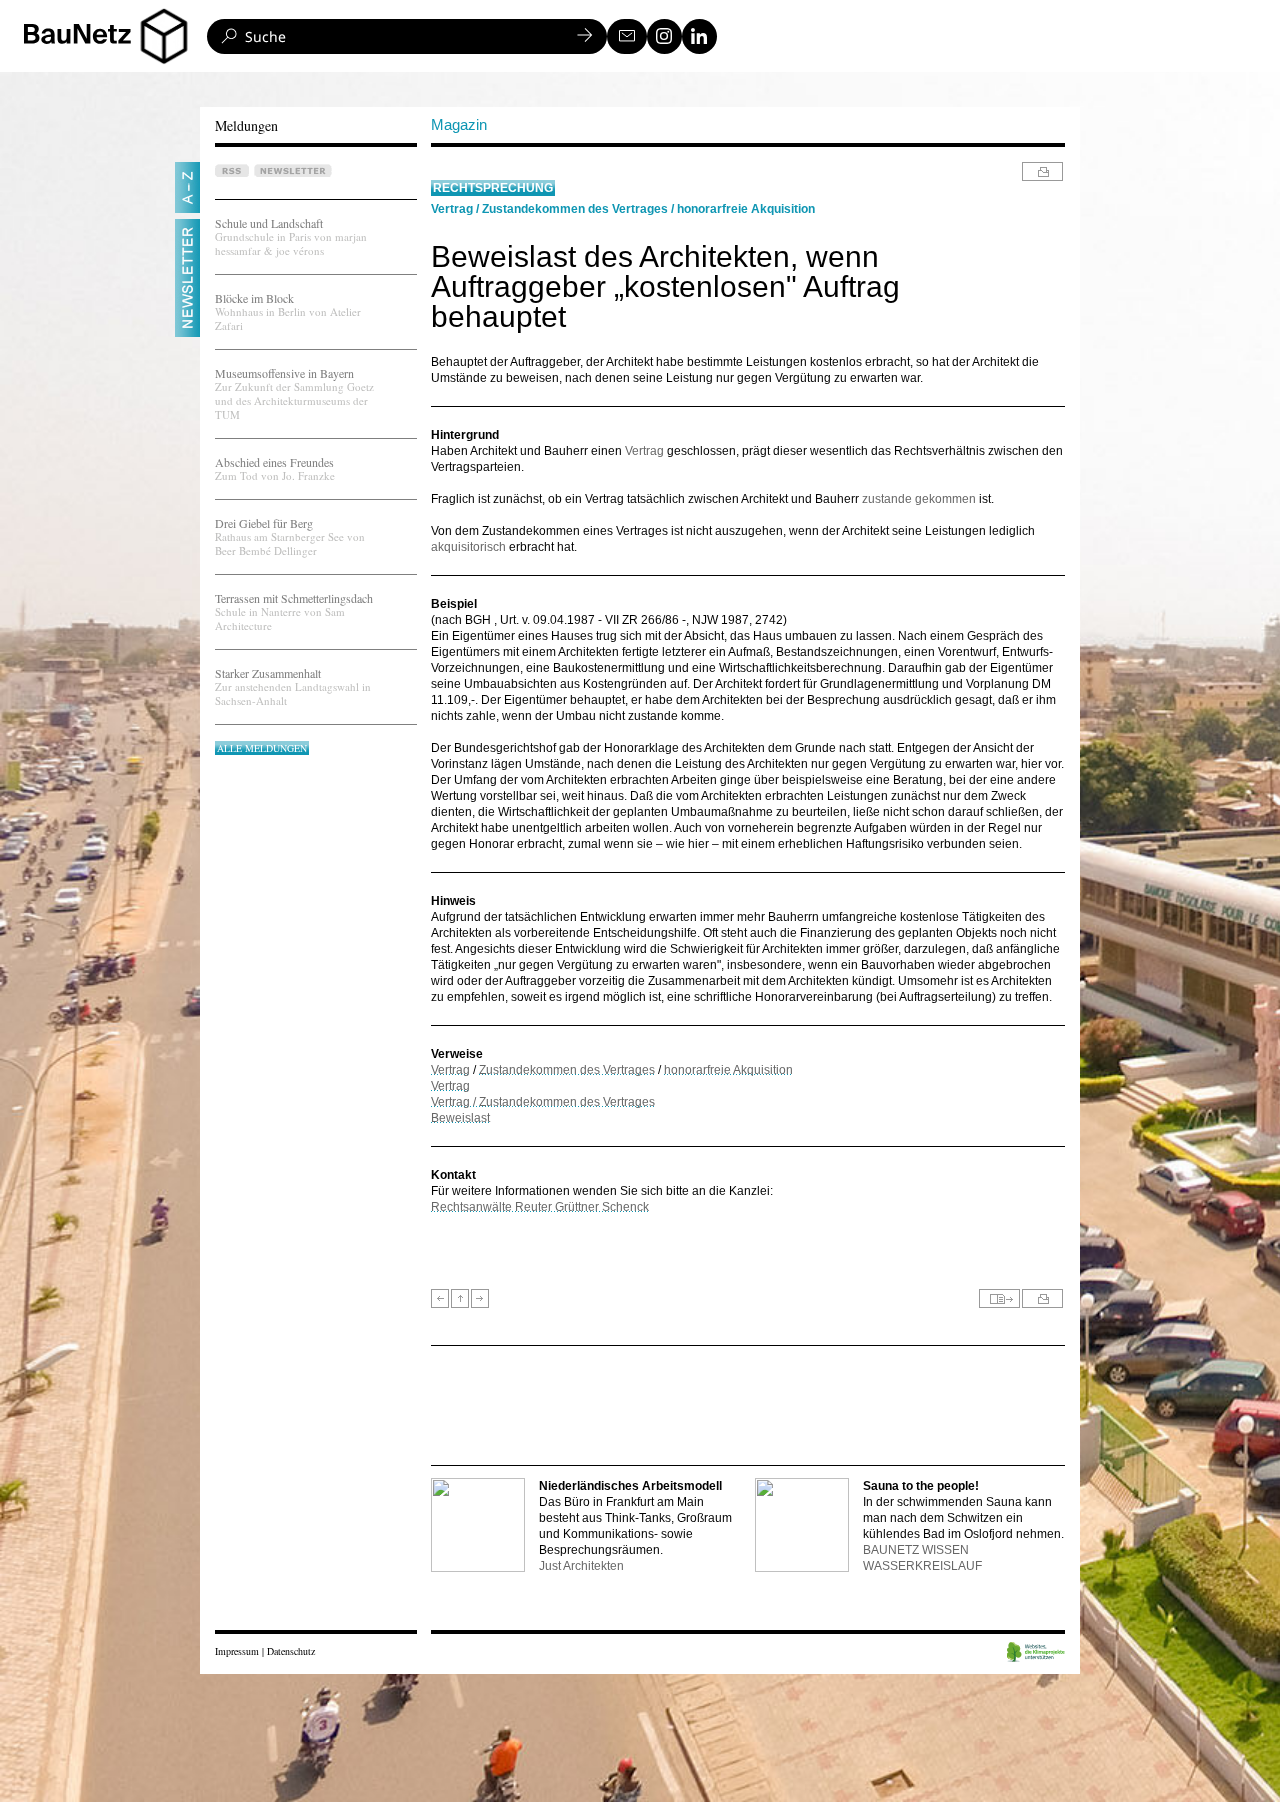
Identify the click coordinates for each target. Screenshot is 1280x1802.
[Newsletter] (627, 36)
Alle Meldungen (262, 748)
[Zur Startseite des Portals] (113, 36)
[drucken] (1042, 171)
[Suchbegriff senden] (585, 36)
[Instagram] (664, 36)
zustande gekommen (919, 499)
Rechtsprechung (493, 188)
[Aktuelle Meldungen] (460, 1298)
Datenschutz (291, 1651)
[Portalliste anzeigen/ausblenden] (164, 36)
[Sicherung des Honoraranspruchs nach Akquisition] (440, 1298)
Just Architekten (581, 1566)
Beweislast (460, 1118)
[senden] (999, 1298)
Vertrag (452, 209)
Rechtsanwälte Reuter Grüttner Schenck (540, 1207)
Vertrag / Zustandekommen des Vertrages (543, 1102)
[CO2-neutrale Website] (1036, 1653)
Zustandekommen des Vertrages (575, 209)
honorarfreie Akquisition (746, 209)
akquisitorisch (470, 547)
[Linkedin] (699, 36)
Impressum (237, 1651)
